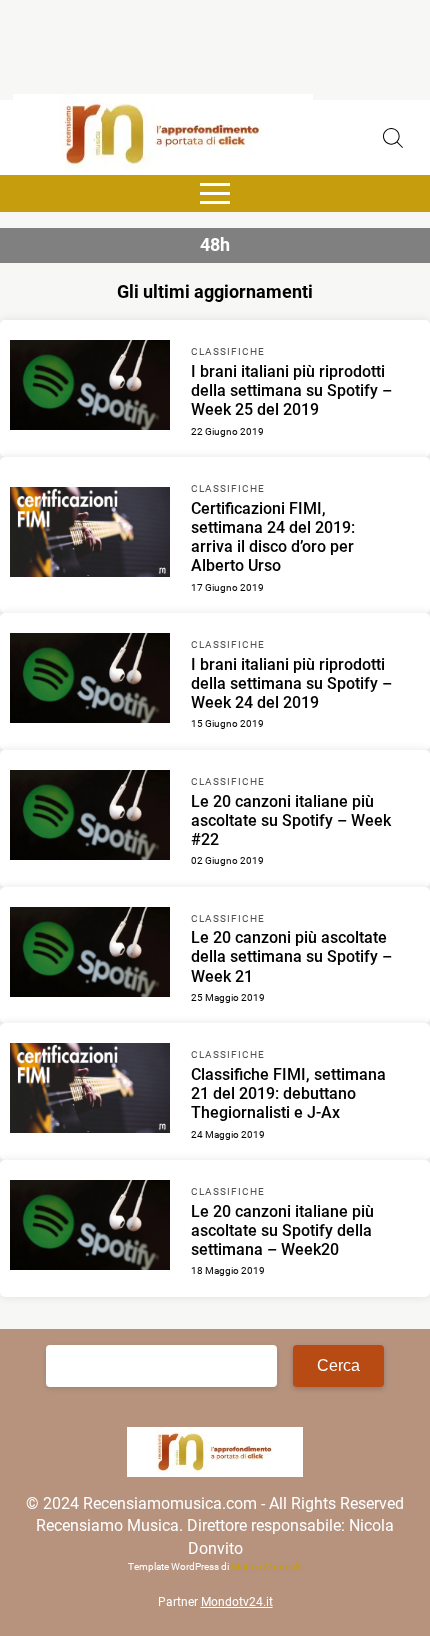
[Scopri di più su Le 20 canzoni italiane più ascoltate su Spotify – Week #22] (90, 818)
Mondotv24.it (237, 1602)
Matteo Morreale (266, 1566)
